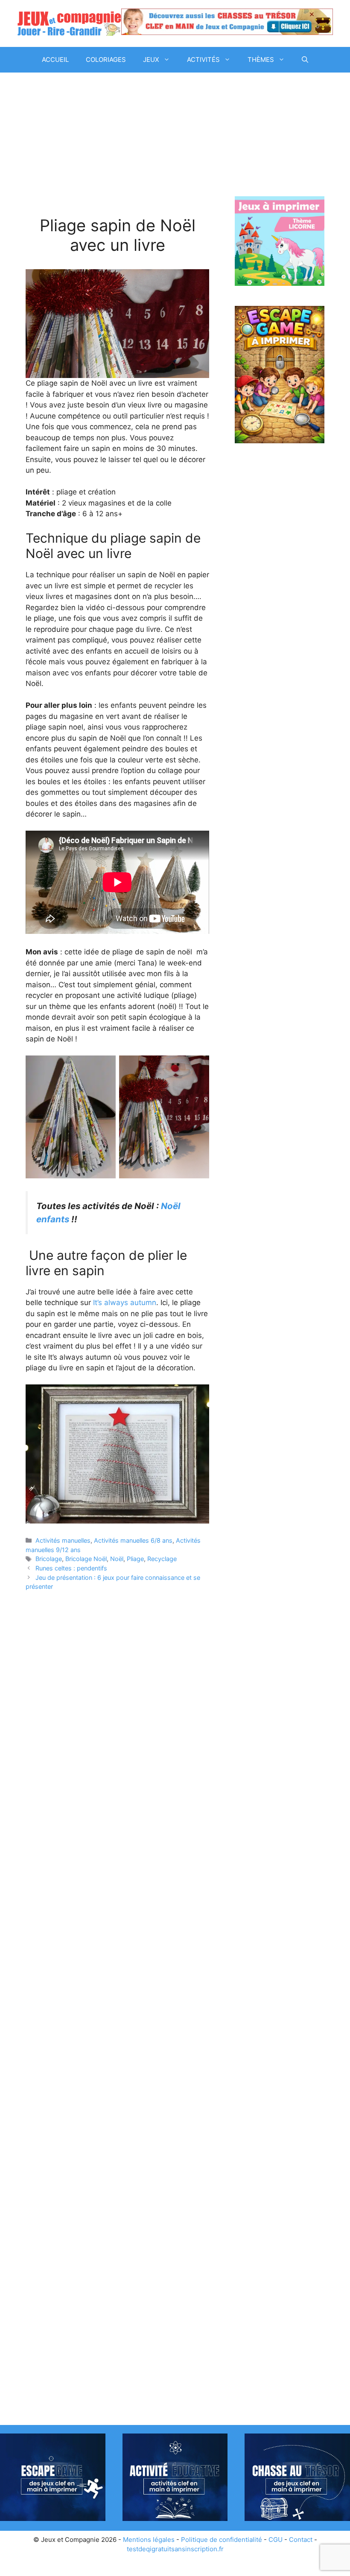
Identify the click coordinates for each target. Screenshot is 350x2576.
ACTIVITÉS (203, 60)
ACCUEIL (55, 60)
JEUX (151, 60)
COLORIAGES (106, 60)
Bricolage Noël (86, 1559)
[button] (305, 60)
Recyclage (162, 1559)
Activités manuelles (63, 1540)
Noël (117, 1559)
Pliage (135, 1559)
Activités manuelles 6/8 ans (133, 1540)
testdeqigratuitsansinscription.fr (175, 2549)
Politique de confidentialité (222, 2540)
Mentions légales (149, 2540)
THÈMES (261, 60)
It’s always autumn (125, 1303)
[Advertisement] (117, 153)
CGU (276, 2540)
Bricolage (49, 1559)
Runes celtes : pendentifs (71, 1568)
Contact (301, 2540)
